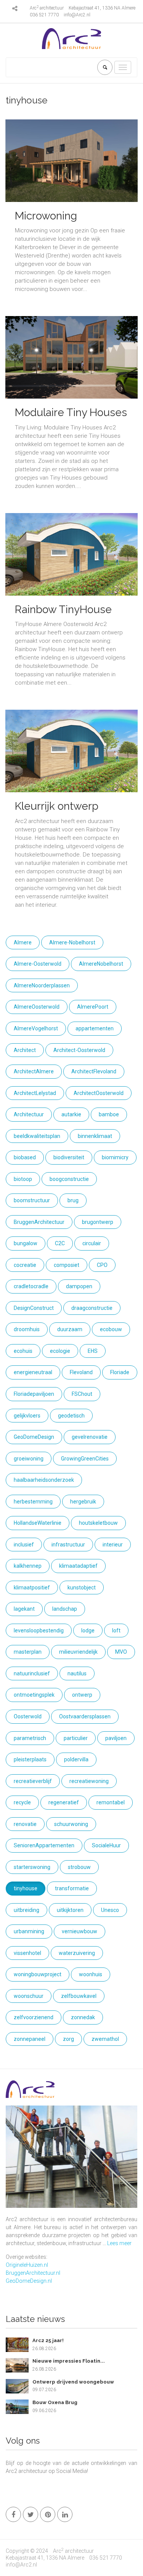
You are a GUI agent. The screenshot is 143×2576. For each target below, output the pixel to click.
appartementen (95, 1028)
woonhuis (91, 1974)
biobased (25, 1157)
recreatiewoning (89, 1781)
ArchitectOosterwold (99, 1093)
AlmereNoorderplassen (42, 985)
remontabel (111, 1802)
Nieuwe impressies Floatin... (69, 2361)
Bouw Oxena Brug (55, 2402)
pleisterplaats (30, 1759)
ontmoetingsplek (34, 1695)
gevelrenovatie (90, 1437)
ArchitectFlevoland (94, 1071)
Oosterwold (28, 1716)
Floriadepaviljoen (34, 1394)
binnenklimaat (95, 1136)
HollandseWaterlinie (38, 1523)
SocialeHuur (106, 1845)
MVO (121, 1652)
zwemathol (105, 2039)
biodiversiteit (69, 1157)
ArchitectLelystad (35, 1093)
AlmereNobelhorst (101, 964)
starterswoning (32, 1867)
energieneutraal (33, 1372)
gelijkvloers (27, 1416)
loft (116, 1630)
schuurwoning (71, 1824)
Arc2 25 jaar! (48, 2340)
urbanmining (29, 1931)
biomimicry (115, 1157)
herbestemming (33, 1502)
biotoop (23, 1179)
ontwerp (82, 1695)
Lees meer (119, 2243)
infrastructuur (68, 1545)
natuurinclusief (32, 1673)
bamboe (109, 1114)
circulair (92, 1243)
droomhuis (27, 1329)
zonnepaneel (30, 2039)
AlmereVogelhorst (36, 1028)
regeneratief (64, 1802)
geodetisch (71, 1416)
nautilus (77, 1673)
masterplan (28, 1652)
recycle (22, 1802)
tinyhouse (26, 1888)
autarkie (71, 1114)
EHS (93, 1351)
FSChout (82, 1394)
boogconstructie (69, 1179)
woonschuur (29, 1996)
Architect (25, 1050)
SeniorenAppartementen (44, 1845)
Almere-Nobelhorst (72, 942)
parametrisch (30, 1738)
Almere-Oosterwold (38, 964)
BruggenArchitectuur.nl (33, 2273)
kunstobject (82, 1588)
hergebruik (83, 1502)
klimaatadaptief (78, 1566)
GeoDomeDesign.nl (29, 2281)
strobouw (79, 1867)
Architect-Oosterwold (79, 1050)
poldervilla (76, 1759)
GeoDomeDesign (34, 1437)
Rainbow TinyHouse (63, 609)
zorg (68, 2039)
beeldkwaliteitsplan (37, 1136)
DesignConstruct (34, 1308)
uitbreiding (27, 1910)
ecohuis (23, 1351)
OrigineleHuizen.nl (27, 2265)
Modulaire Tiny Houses (71, 412)
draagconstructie (92, 1308)
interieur (113, 1545)
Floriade (120, 1372)
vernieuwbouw (80, 1931)
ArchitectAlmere (34, 1071)
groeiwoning (29, 1459)
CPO (102, 1265)
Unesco (110, 1910)
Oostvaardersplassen (85, 1716)
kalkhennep (28, 1566)
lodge (88, 1630)
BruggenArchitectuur (39, 1222)
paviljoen (116, 1738)
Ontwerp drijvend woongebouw (73, 2382)
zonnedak (83, 2017)
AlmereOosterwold (37, 1007)
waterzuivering (77, 1953)
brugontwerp (98, 1222)
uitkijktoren (70, 1910)
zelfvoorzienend (34, 2017)
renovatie (25, 1824)
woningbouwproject (38, 1974)
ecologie (60, 1351)
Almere (23, 942)
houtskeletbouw (98, 1523)
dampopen (79, 1286)
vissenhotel (27, 1953)
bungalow (26, 1243)
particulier (76, 1738)
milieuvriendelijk (78, 1652)
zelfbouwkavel (79, 1996)
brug (73, 1200)
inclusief (24, 1545)
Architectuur (29, 1114)
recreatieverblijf (33, 1781)
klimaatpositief (32, 1588)
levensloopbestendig (39, 1630)
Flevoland (81, 1372)
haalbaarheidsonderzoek (44, 1480)
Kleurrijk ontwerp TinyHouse (57, 813)
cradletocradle (31, 1286)
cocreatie (25, 1265)
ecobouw (111, 1329)
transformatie (72, 1888)
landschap (65, 1609)
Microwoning (46, 216)
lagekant (24, 1609)
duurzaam (70, 1329)
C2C (60, 1243)
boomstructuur (32, 1200)
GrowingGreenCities (85, 1459)
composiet (67, 1265)
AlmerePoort (93, 1007)
